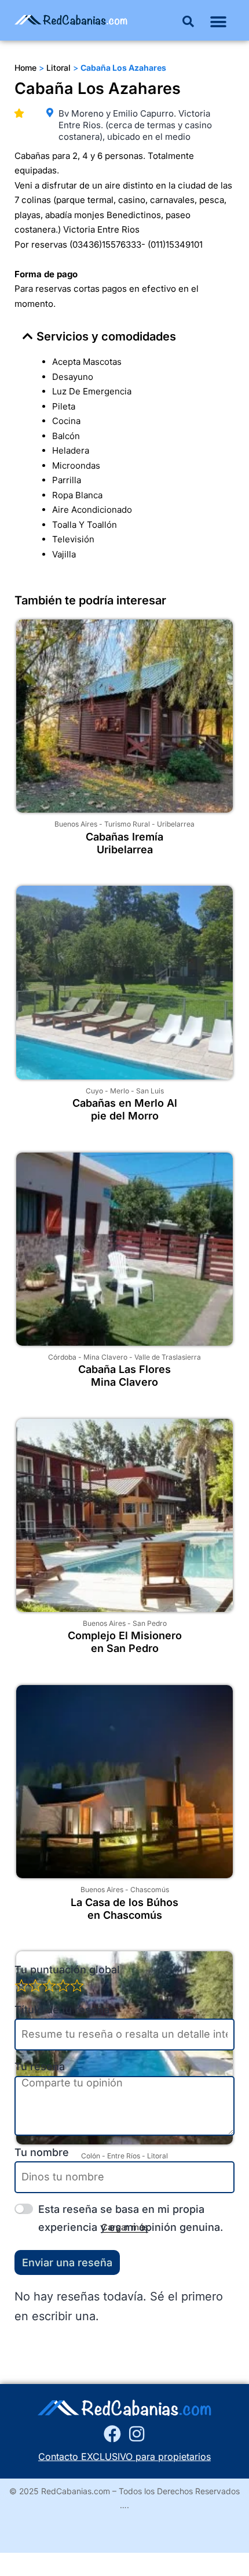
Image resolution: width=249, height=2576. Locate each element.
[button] (188, 21)
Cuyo (94, 1091)
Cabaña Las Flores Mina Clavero (124, 1376)
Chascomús (150, 1890)
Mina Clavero (105, 1357)
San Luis (150, 1091)
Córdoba (62, 1357)
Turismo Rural (127, 824)
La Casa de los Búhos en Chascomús (124, 1909)
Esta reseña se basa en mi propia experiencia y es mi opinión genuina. (131, 2218)
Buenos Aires (76, 824)
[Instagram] (137, 2434)
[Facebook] (112, 2434)
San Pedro (150, 1623)
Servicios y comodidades (106, 336)
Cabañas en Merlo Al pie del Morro (125, 1109)
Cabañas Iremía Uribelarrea (124, 843)
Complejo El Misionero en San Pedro (125, 1642)
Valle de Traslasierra (168, 1357)
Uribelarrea (176, 824)
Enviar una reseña (67, 2262)
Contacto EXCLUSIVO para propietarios (124, 2457)
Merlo (120, 1091)
